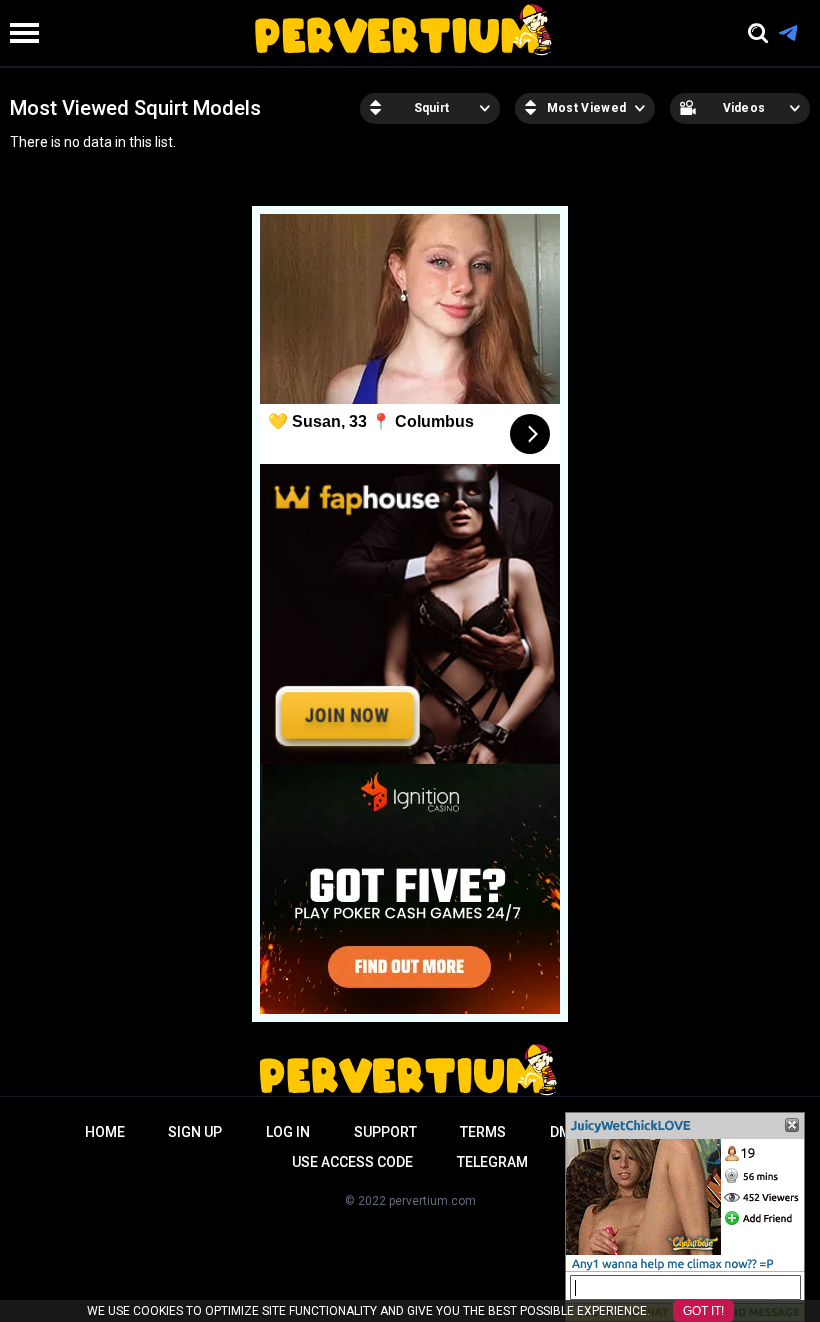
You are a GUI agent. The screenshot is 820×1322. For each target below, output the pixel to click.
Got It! (703, 1311)
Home (105, 1132)
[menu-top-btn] (19, 33)
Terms (483, 1132)
